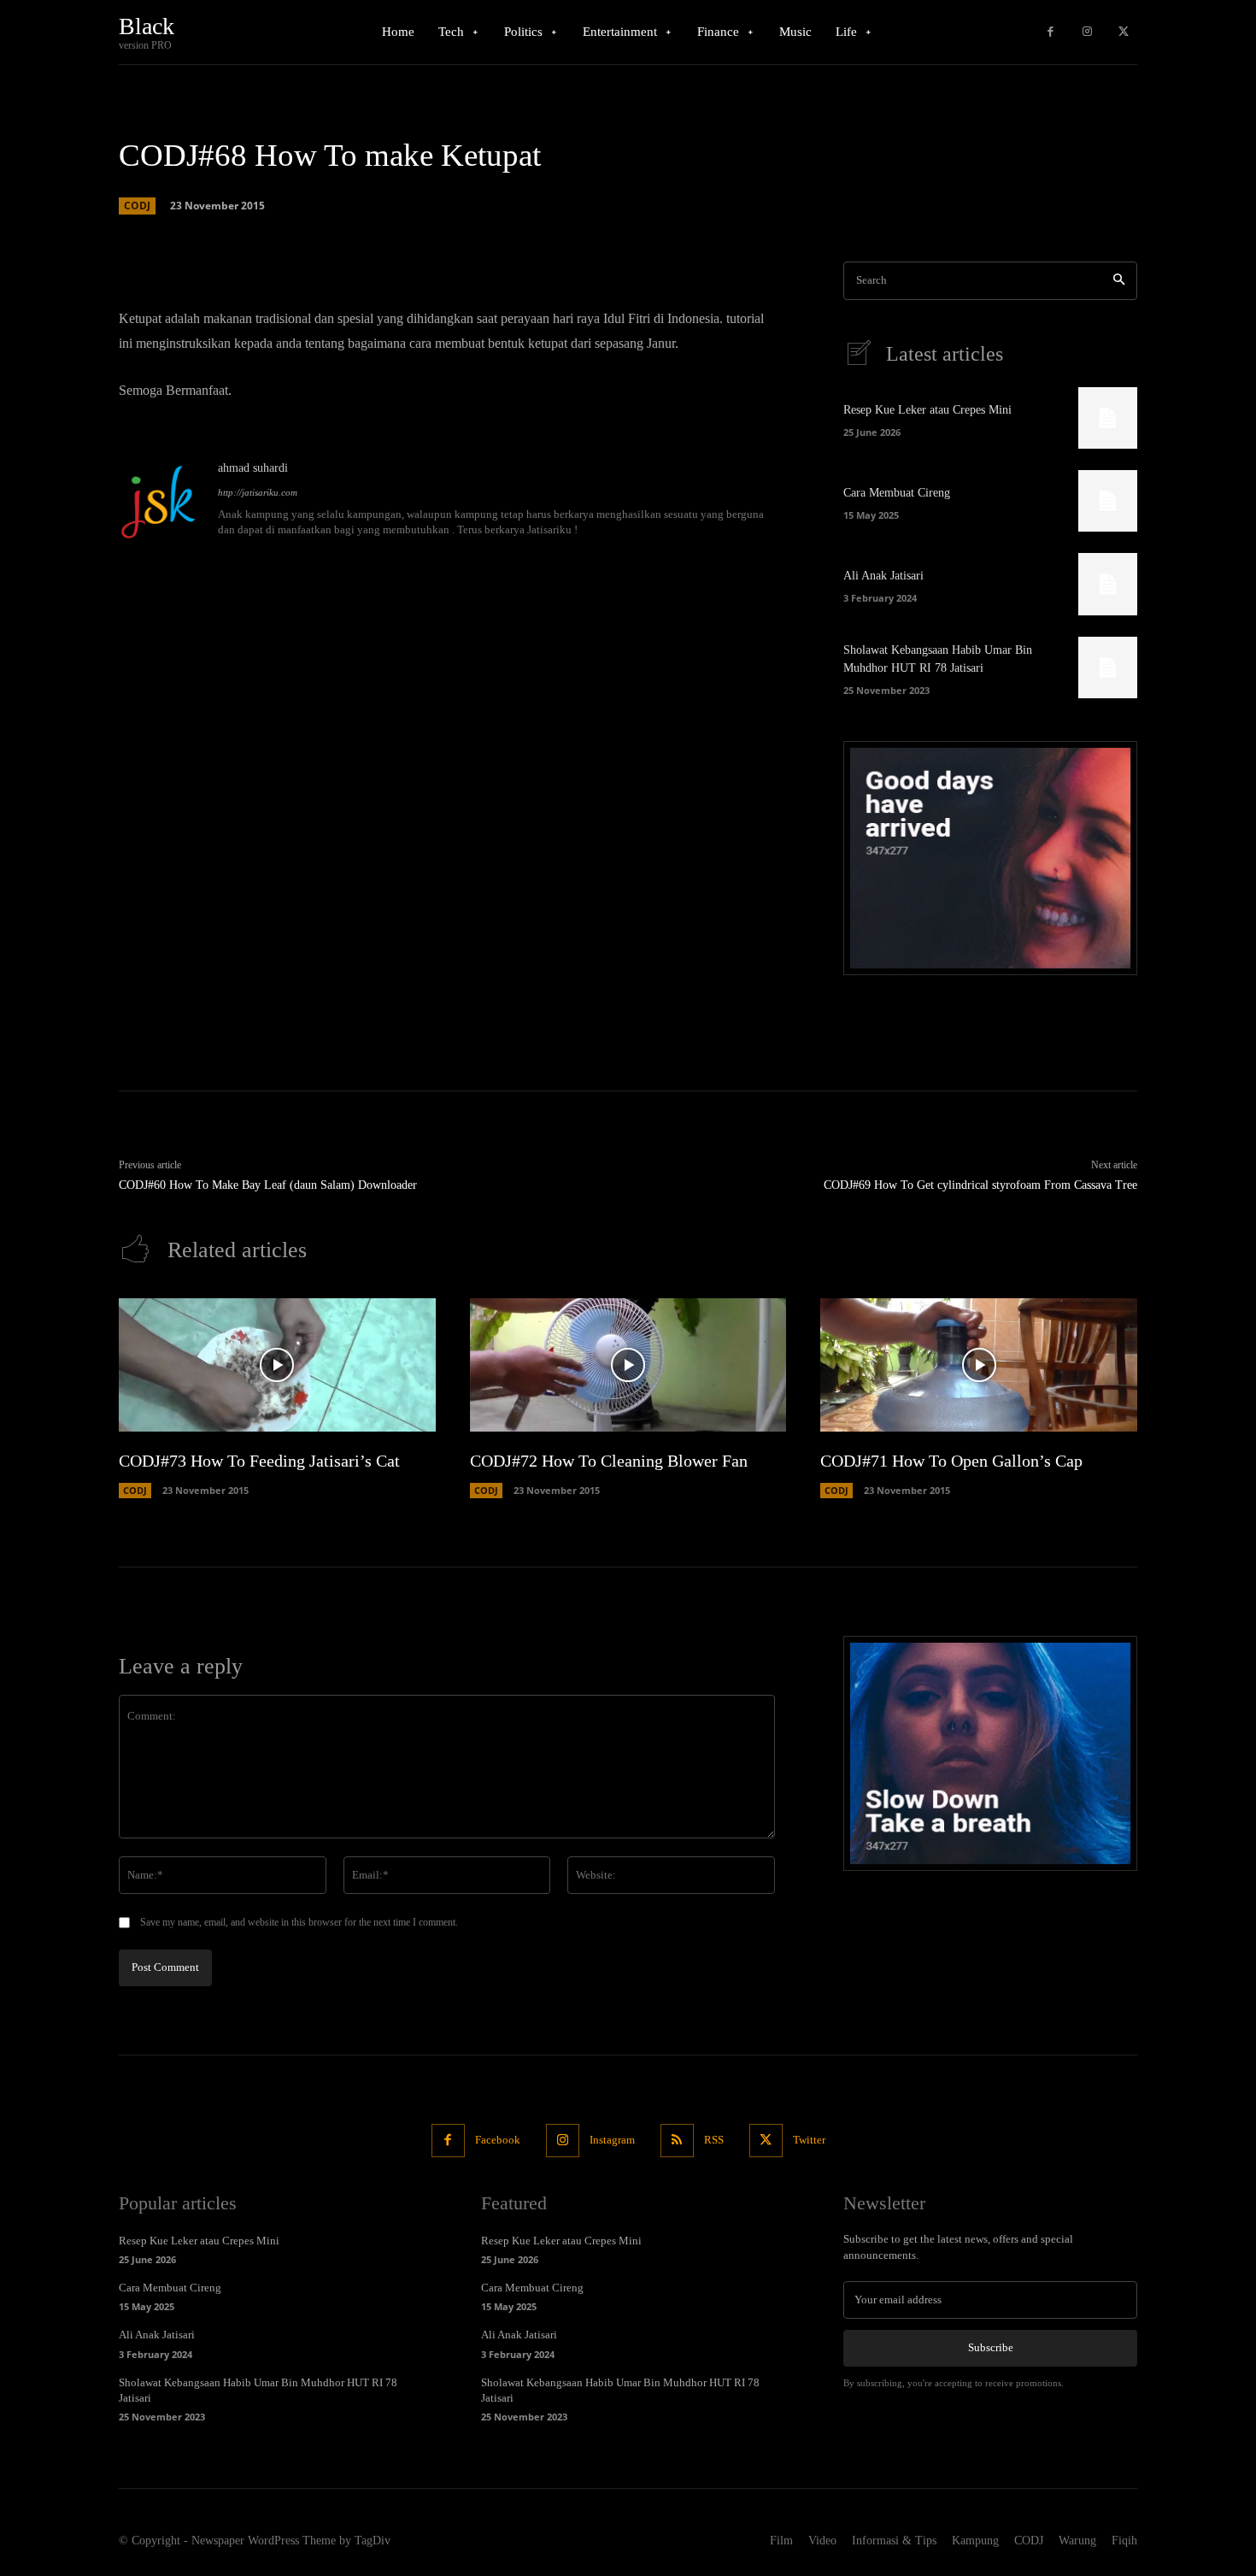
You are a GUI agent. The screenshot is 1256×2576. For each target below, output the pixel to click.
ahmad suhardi (253, 468)
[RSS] (677, 2141)
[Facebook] (1051, 32)
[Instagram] (1087, 32)
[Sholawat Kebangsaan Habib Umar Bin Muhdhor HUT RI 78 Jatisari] (1108, 668)
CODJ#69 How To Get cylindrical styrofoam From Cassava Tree (980, 1185)
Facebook (498, 2140)
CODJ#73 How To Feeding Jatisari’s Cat (259, 1461)
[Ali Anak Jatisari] (1108, 584)
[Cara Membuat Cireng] (1108, 501)
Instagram (612, 2140)
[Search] (1119, 281)
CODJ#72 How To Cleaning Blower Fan (609, 1461)
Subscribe (991, 2347)
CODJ (137, 206)
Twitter (809, 2140)
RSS (714, 2140)
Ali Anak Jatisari (883, 576)
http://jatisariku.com (258, 492)
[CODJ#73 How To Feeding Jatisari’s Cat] (277, 1365)
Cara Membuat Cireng (897, 493)
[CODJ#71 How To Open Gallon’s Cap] (979, 1365)
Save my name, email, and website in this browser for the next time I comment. (299, 1922)
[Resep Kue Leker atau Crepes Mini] (1108, 418)
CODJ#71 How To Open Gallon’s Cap (951, 1461)
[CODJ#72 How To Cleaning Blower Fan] (628, 1365)
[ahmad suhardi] (160, 500)
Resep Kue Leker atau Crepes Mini (927, 410)
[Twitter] (1123, 32)
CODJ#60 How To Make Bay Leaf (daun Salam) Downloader (268, 1185)
